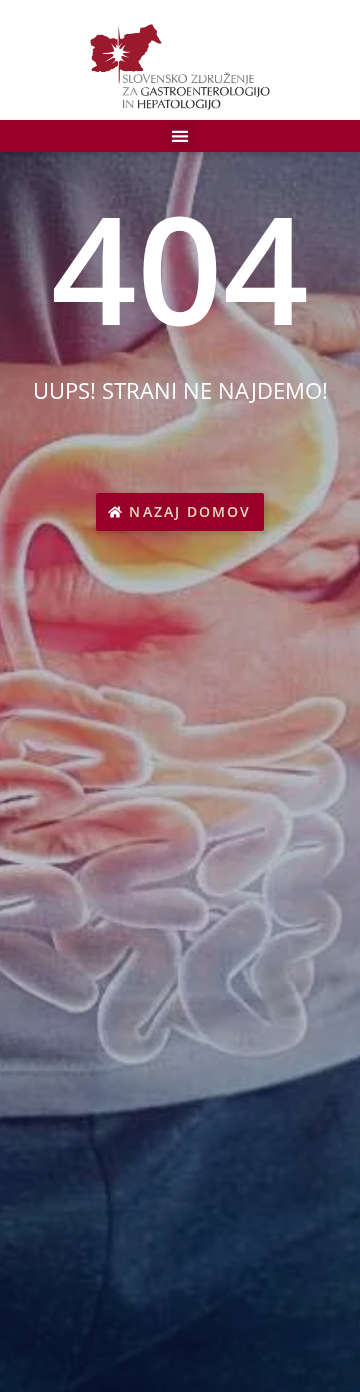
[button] (180, 135)
